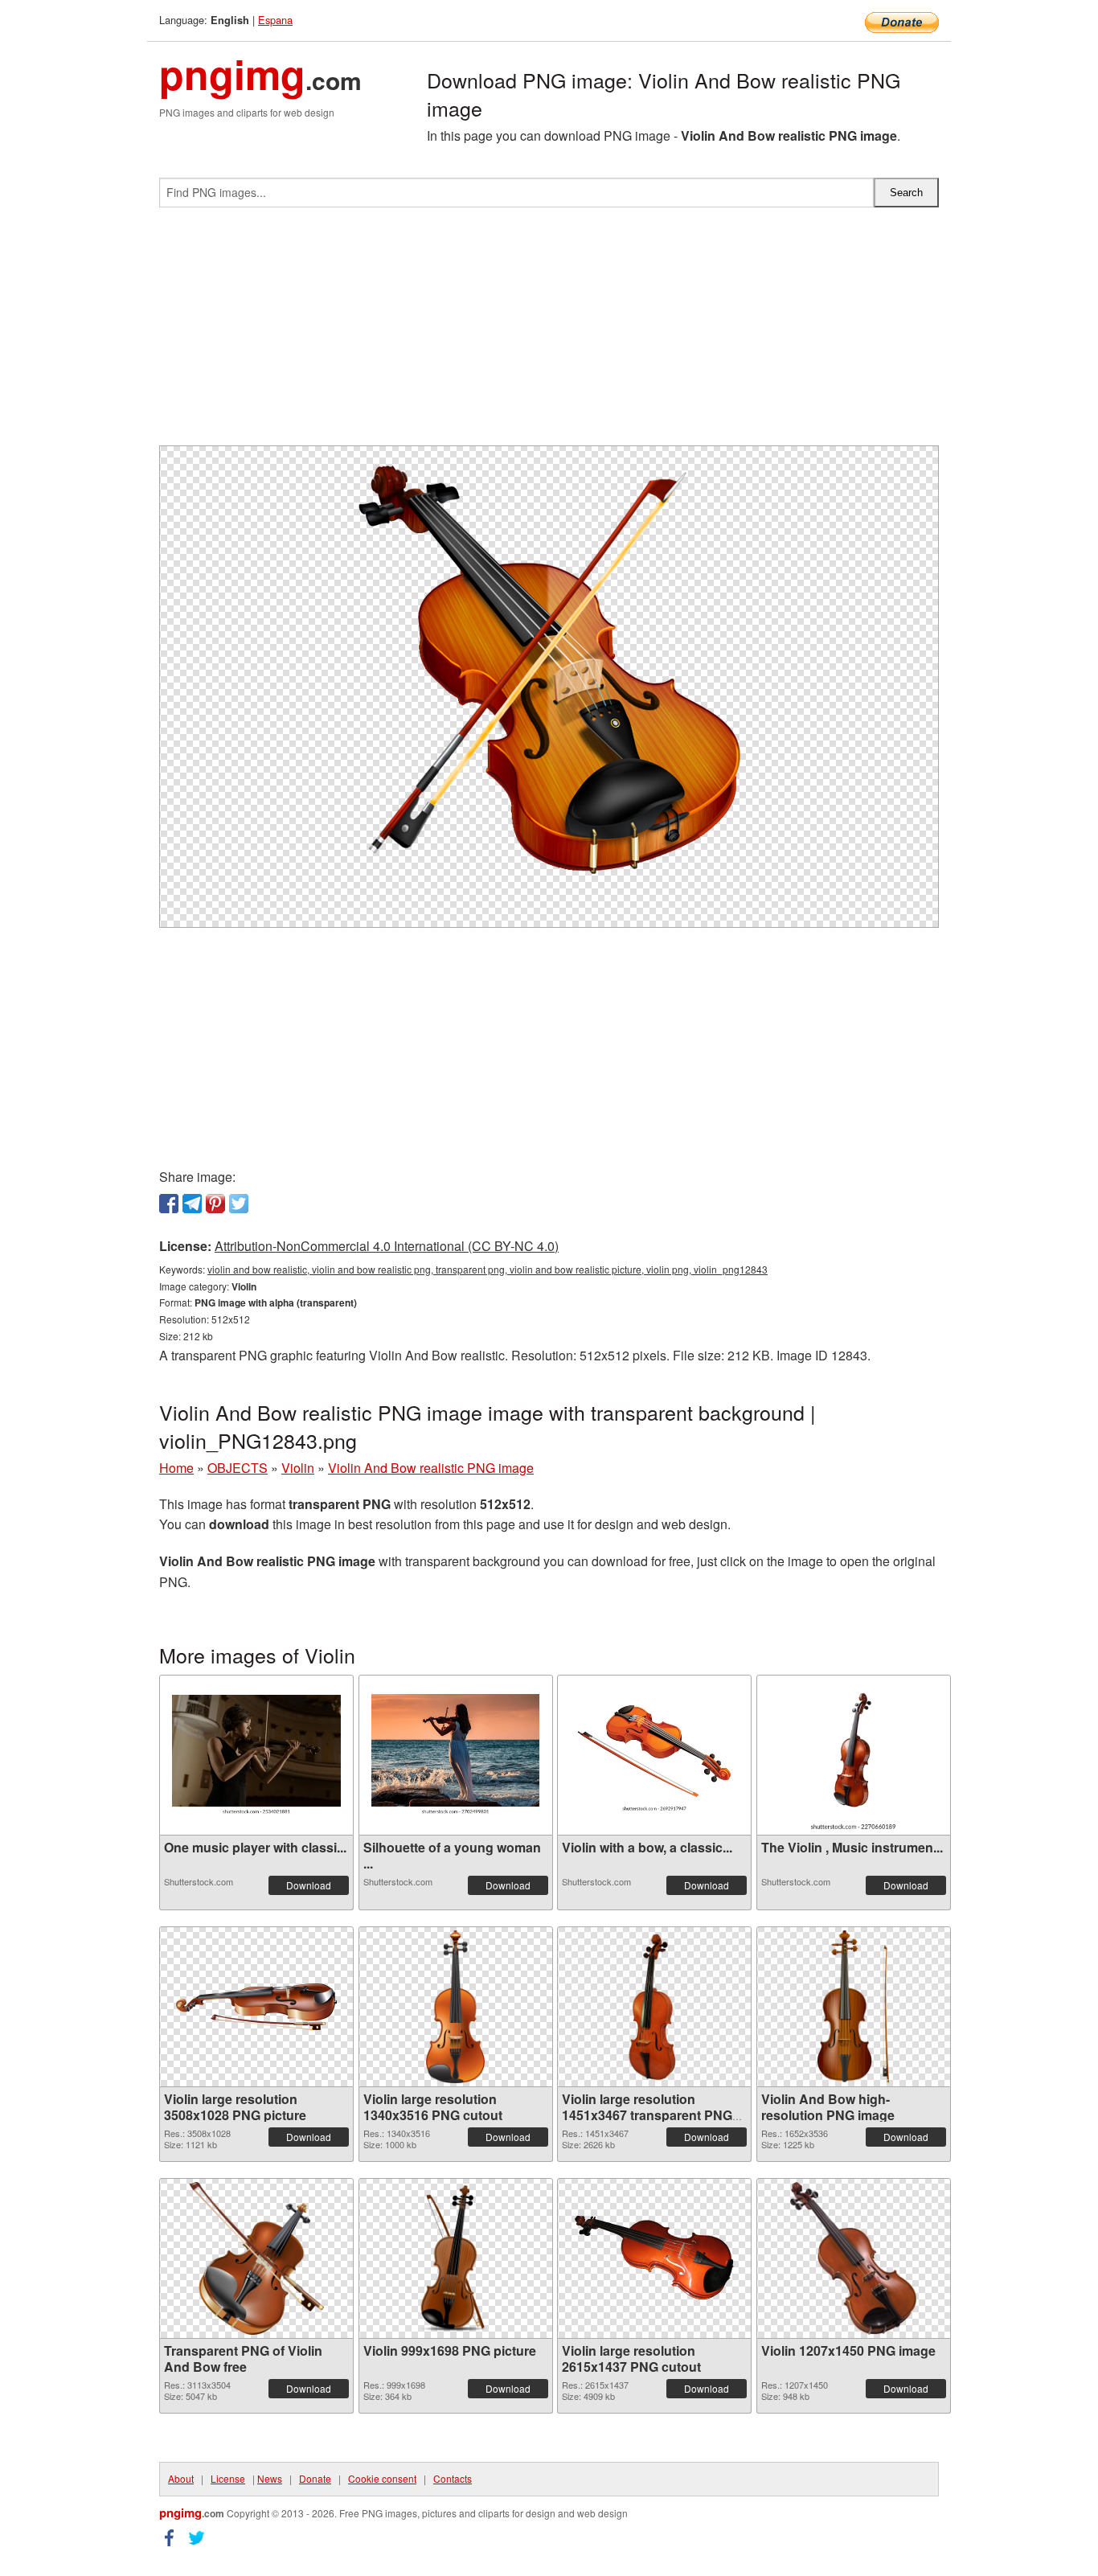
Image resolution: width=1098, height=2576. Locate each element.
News (270, 2478)
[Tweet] (239, 1204)
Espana (275, 20)
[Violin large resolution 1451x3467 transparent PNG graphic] (655, 2007)
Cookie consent (382, 2478)
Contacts (453, 2478)
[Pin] (215, 1204)
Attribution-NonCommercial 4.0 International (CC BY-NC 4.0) (387, 1246)
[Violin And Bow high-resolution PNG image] (853, 2007)
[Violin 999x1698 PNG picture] (455, 2258)
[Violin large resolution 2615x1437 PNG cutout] (654, 2258)
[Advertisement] (549, 333)
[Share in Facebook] (169, 1204)
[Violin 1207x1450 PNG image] (854, 2258)
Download (309, 1885)
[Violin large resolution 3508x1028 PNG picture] (256, 2007)
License (228, 2478)
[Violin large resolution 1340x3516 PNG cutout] (455, 2007)
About (181, 2478)
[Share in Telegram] (192, 1204)
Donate (315, 2478)
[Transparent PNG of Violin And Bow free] (256, 2258)
